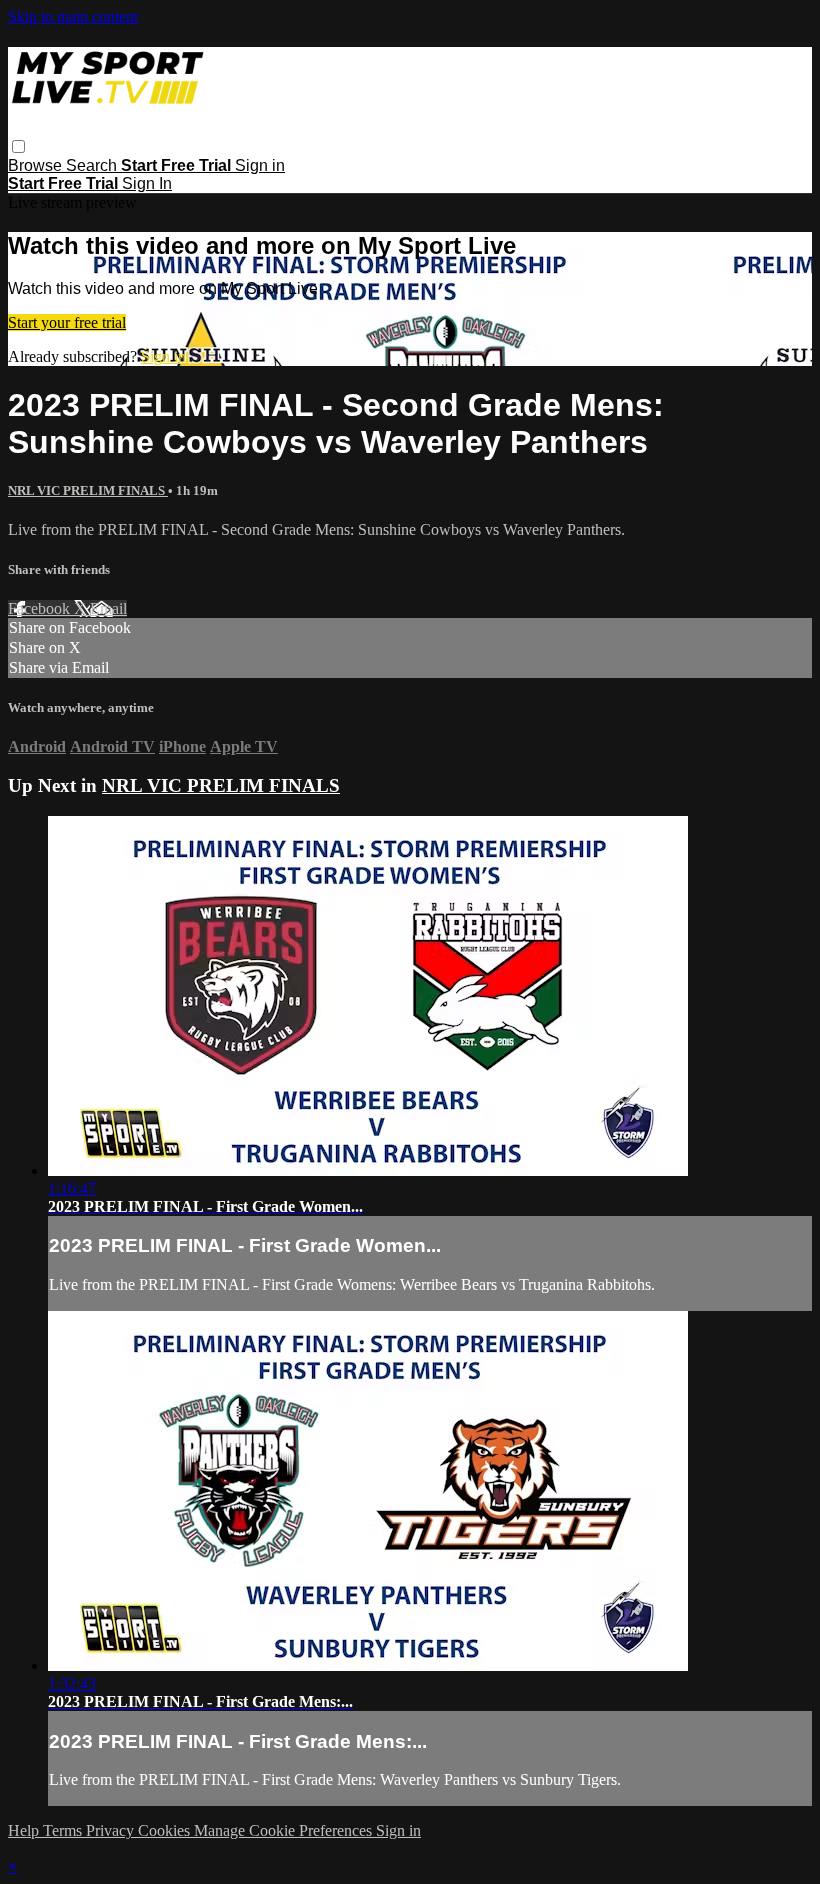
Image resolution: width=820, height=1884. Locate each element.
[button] (18, 146)
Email (108, 608)
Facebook (41, 608)
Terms (64, 1830)
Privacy (112, 1830)
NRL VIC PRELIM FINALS (88, 490)
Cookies (166, 1830)
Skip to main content (73, 16)
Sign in (260, 165)
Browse (37, 165)
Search (93, 165)
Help (25, 1830)
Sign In (147, 183)
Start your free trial (67, 322)
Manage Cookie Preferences (285, 1830)
